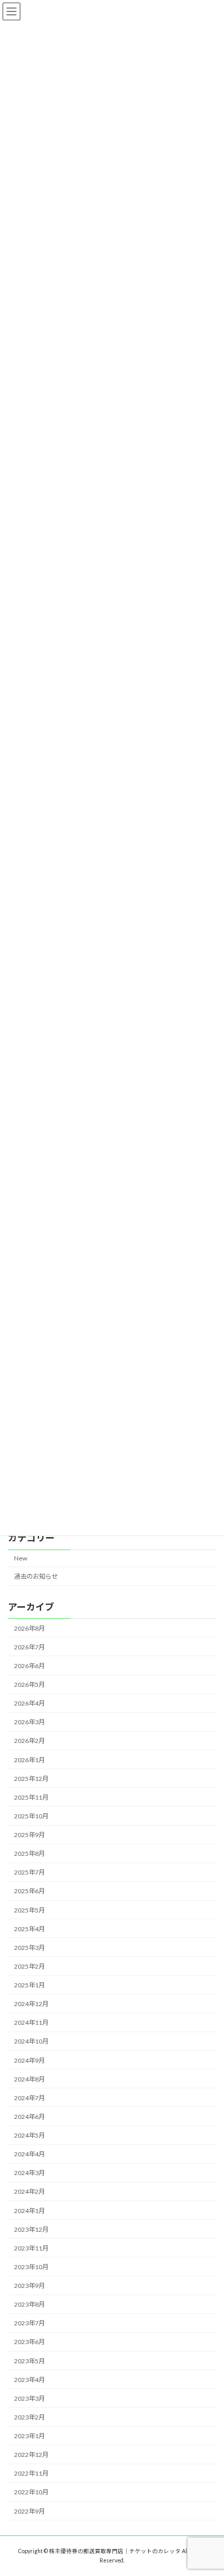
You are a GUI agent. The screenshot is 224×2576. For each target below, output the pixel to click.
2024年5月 (29, 2135)
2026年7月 (29, 1647)
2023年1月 (29, 2436)
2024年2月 (29, 2192)
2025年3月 (29, 1948)
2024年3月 (29, 2173)
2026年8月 (29, 1628)
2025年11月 (31, 1797)
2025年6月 (29, 1891)
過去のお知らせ (36, 1577)
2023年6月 (29, 2342)
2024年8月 (29, 2079)
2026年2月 (29, 1741)
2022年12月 (31, 2455)
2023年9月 (29, 2286)
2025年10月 (31, 1816)
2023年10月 (31, 2267)
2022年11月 (31, 2474)
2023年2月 (29, 2417)
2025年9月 (29, 1835)
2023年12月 (31, 2229)
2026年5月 (29, 1684)
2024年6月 (29, 2117)
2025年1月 (29, 1985)
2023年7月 (29, 2324)
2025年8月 (29, 1854)
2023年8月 (29, 2305)
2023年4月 (29, 2380)
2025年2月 (29, 1966)
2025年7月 (29, 1873)
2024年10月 (31, 2042)
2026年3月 (29, 1722)
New (21, 1559)
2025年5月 (29, 1910)
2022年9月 (29, 2511)
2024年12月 (31, 2004)
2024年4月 (29, 2155)
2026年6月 (29, 1666)
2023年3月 (29, 2398)
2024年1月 (29, 2211)
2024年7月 (29, 2098)
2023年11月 (31, 2248)
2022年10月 (31, 2493)
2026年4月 (29, 1704)
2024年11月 (31, 2023)
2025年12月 (31, 1779)
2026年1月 (29, 1760)
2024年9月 (29, 2060)
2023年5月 (29, 2361)
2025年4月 (29, 1929)
